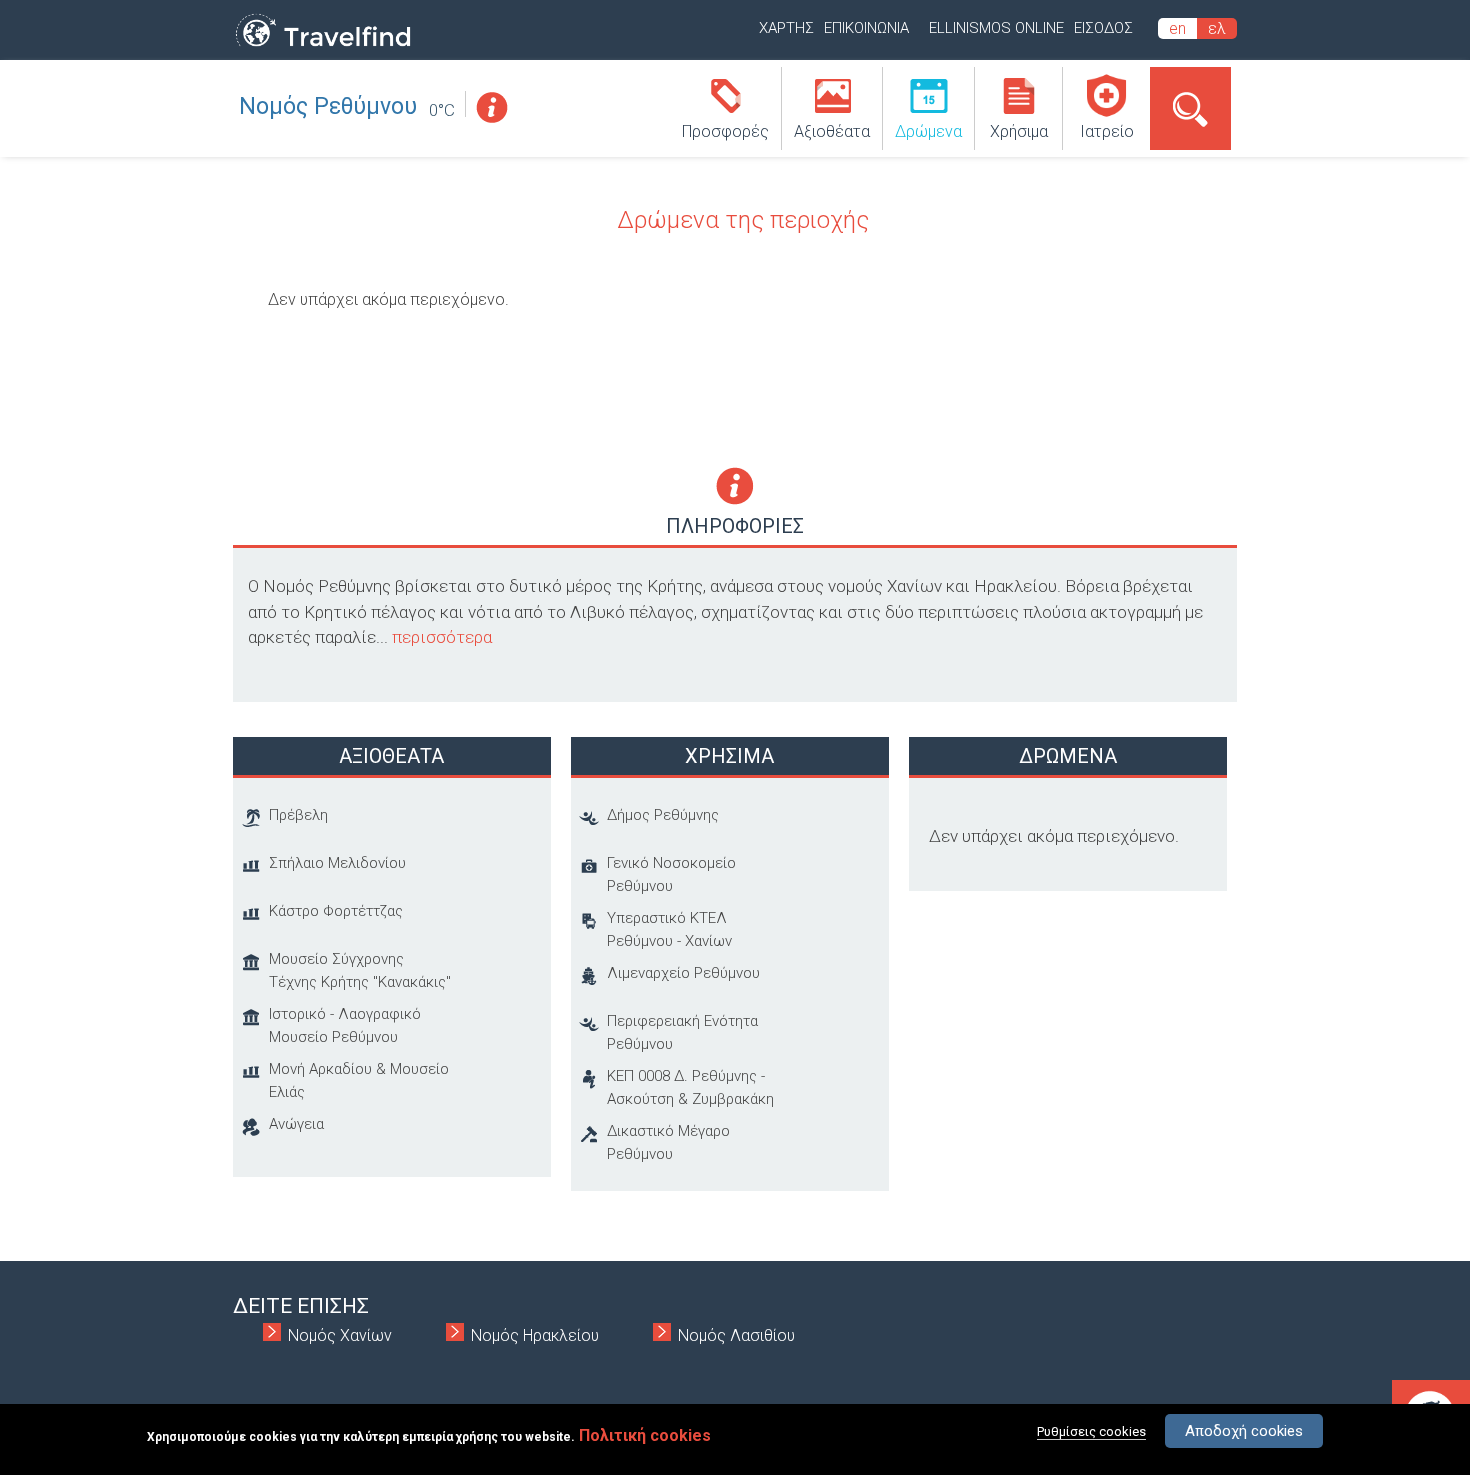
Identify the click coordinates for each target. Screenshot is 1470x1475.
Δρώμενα (928, 131)
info (491, 107)
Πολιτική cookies (645, 1435)
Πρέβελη (298, 815)
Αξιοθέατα (832, 131)
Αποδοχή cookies (1244, 1431)
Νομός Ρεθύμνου (328, 106)
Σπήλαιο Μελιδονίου (337, 863)
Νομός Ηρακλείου (535, 1335)
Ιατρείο (1107, 131)
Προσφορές (725, 131)
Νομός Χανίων (340, 1335)
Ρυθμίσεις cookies (1091, 1431)
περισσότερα (442, 637)
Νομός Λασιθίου (736, 1335)
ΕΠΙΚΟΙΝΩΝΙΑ (866, 28)
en (1177, 28)
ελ (1217, 28)
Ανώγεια (296, 1124)
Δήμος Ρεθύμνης (663, 815)
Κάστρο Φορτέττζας (336, 911)
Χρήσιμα (1019, 131)
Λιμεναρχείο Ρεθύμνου (683, 973)
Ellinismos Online (996, 28)
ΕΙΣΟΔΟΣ (1103, 28)
